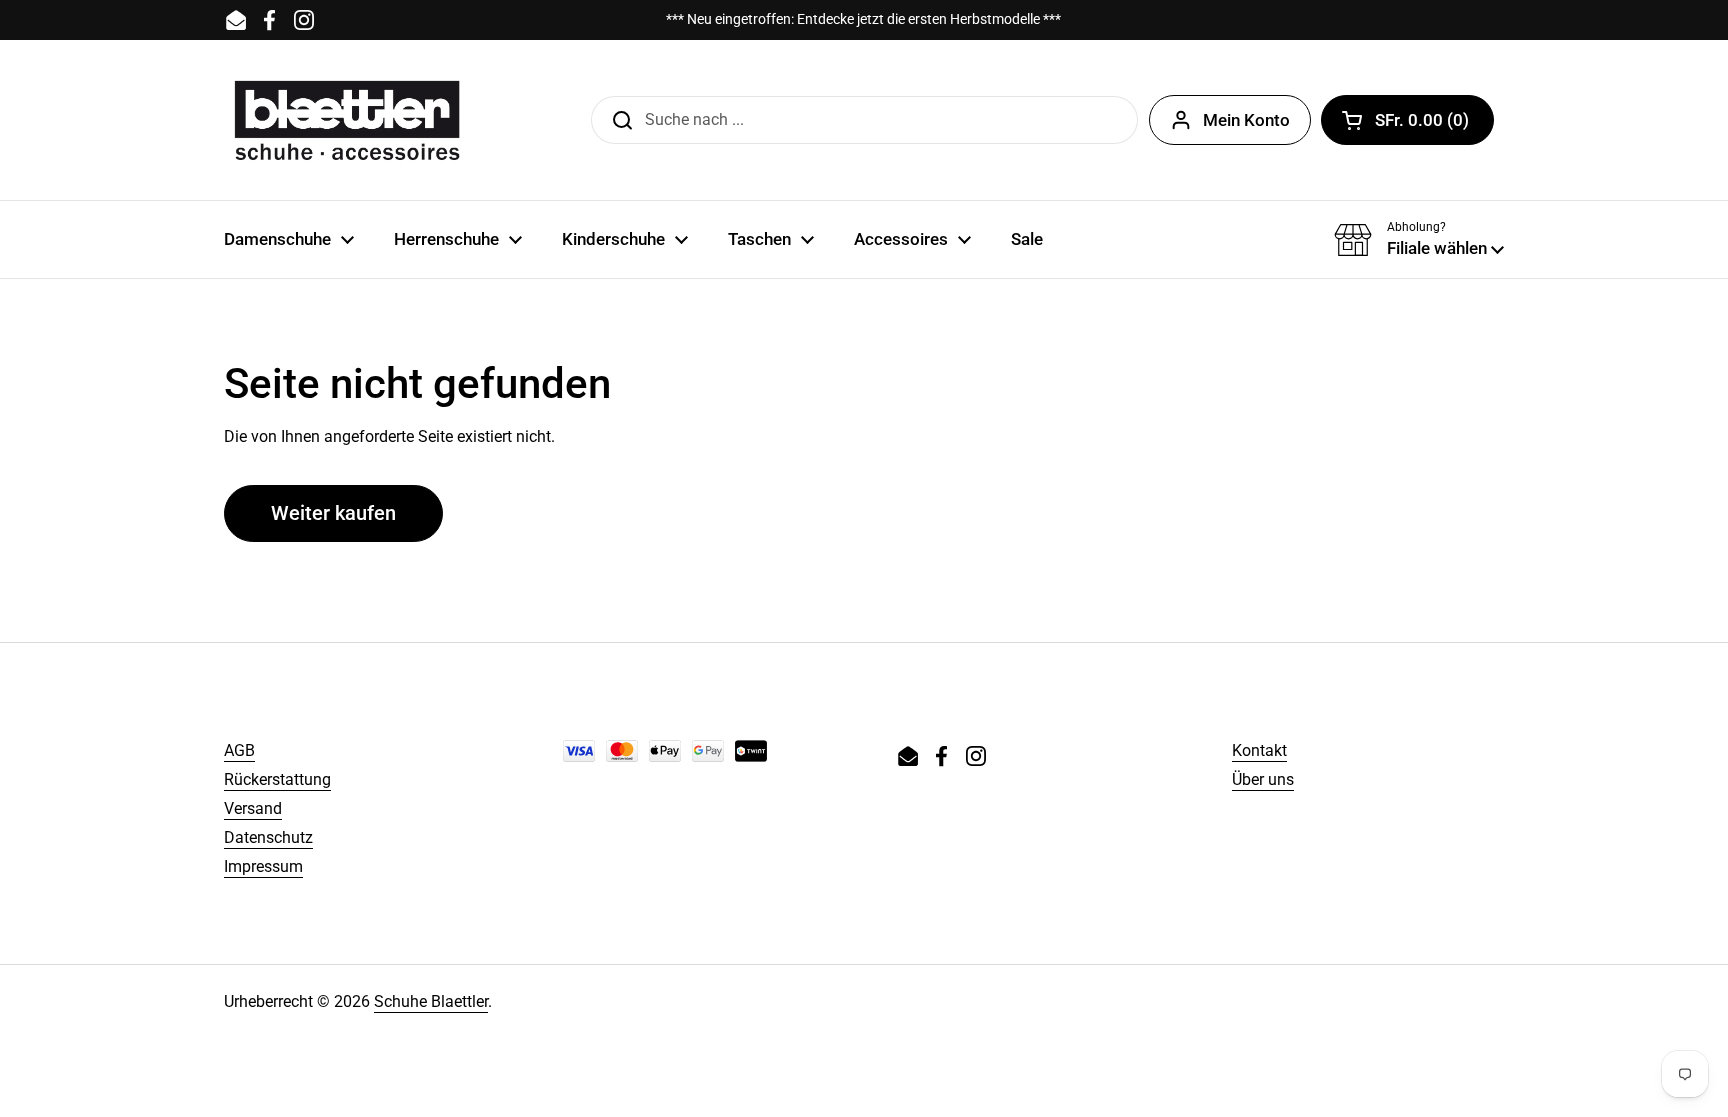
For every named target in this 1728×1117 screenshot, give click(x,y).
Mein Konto (1246, 120)
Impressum (263, 866)
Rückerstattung (277, 779)
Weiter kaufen (333, 513)
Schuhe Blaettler (431, 1001)
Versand (253, 808)
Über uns (1263, 779)
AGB (239, 750)
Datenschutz (268, 837)
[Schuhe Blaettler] (347, 120)
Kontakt (1259, 750)
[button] (1407, 120)
